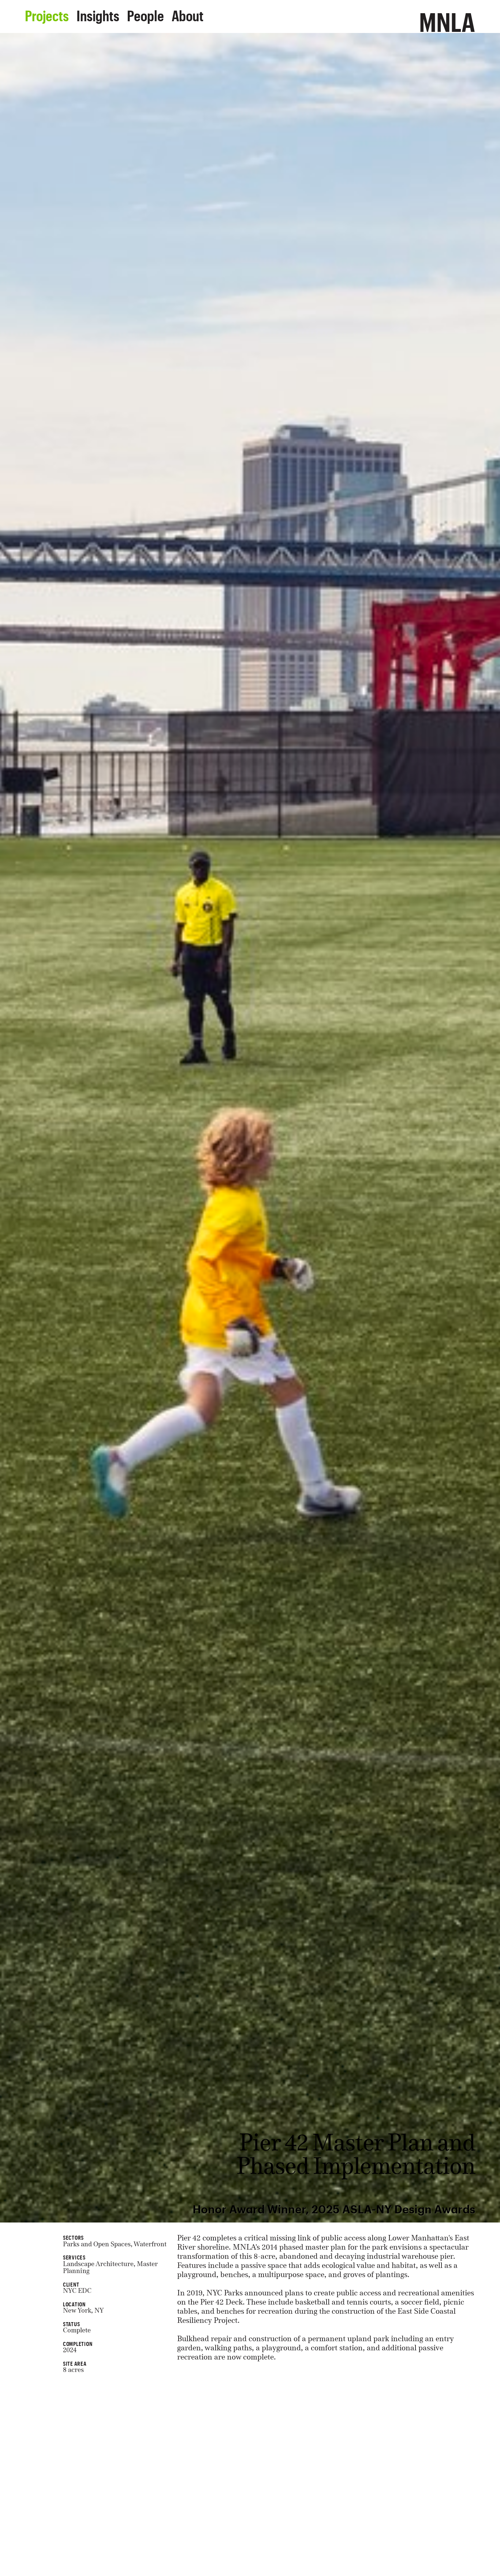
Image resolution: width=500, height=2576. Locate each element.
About (188, 13)
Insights (98, 13)
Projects (47, 13)
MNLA (447, 18)
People (145, 13)
